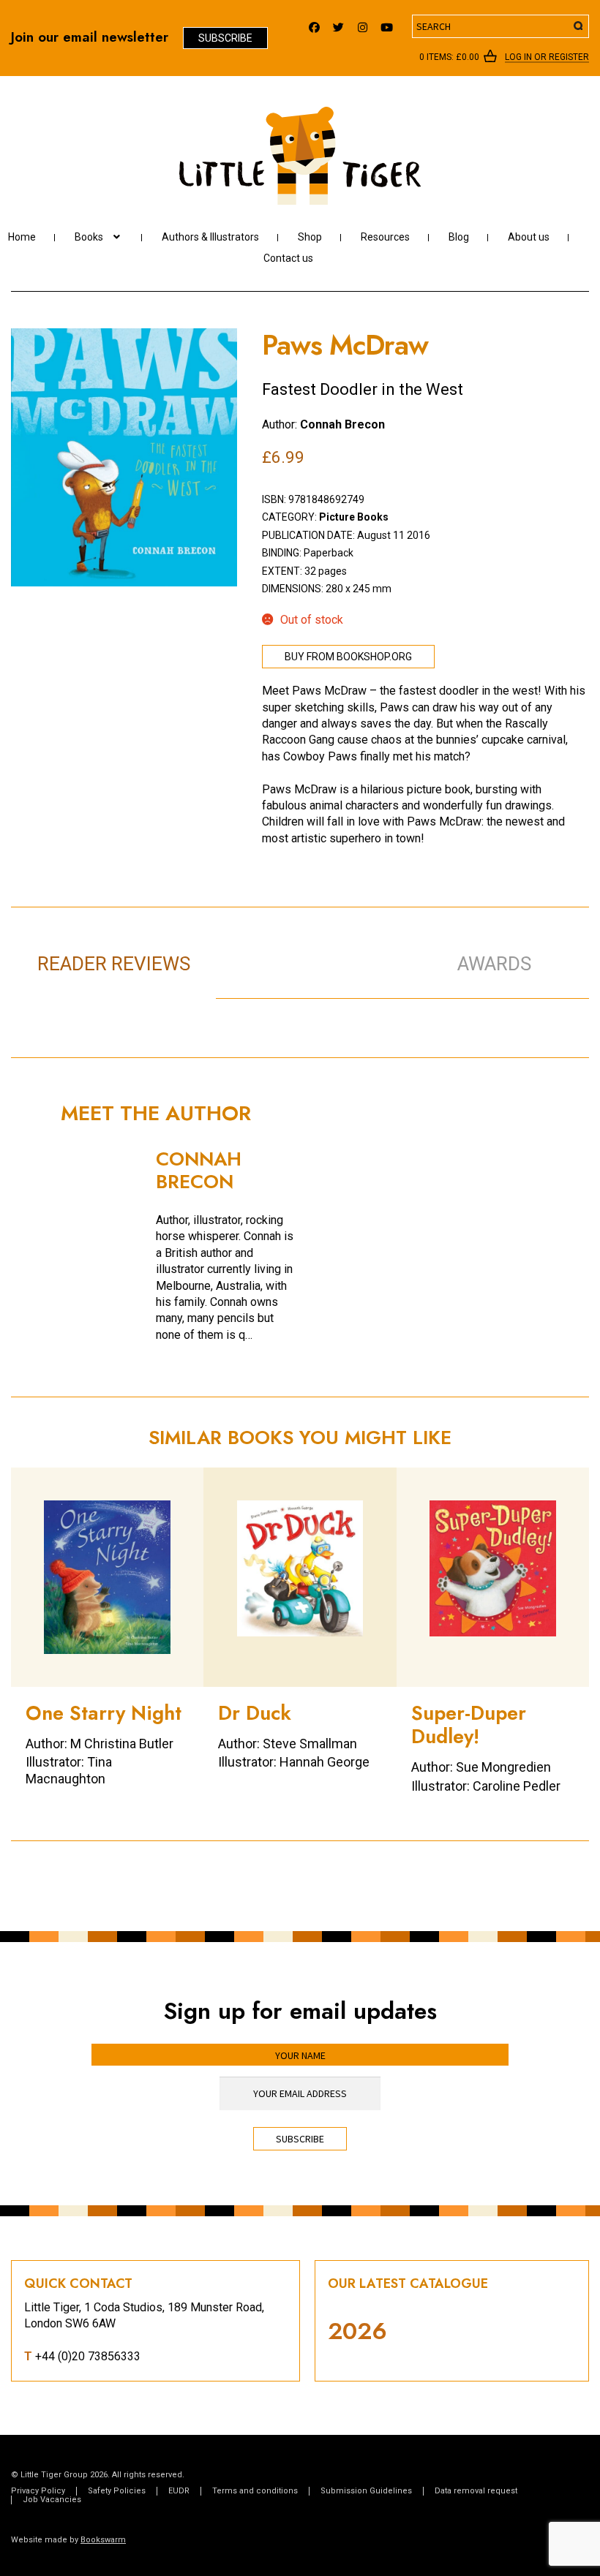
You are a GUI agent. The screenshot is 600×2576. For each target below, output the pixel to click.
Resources (385, 237)
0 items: (449, 57)
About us (529, 237)
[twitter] (338, 24)
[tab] (319, 948)
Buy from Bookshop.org (348, 657)
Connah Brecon (342, 424)
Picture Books (354, 517)
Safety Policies (117, 2491)
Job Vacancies (52, 2500)
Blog (459, 237)
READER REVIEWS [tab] (114, 964)
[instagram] (363, 24)
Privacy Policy (38, 2491)
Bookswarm (103, 2540)
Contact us (288, 258)
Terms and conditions (255, 2491)
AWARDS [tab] (494, 964)
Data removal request (476, 2491)
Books (89, 237)
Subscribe (225, 38)
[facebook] (314, 24)
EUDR (179, 2491)
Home (22, 237)
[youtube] (387, 24)
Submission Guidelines (366, 2491)
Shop (310, 237)
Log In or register (547, 58)
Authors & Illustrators (210, 237)
